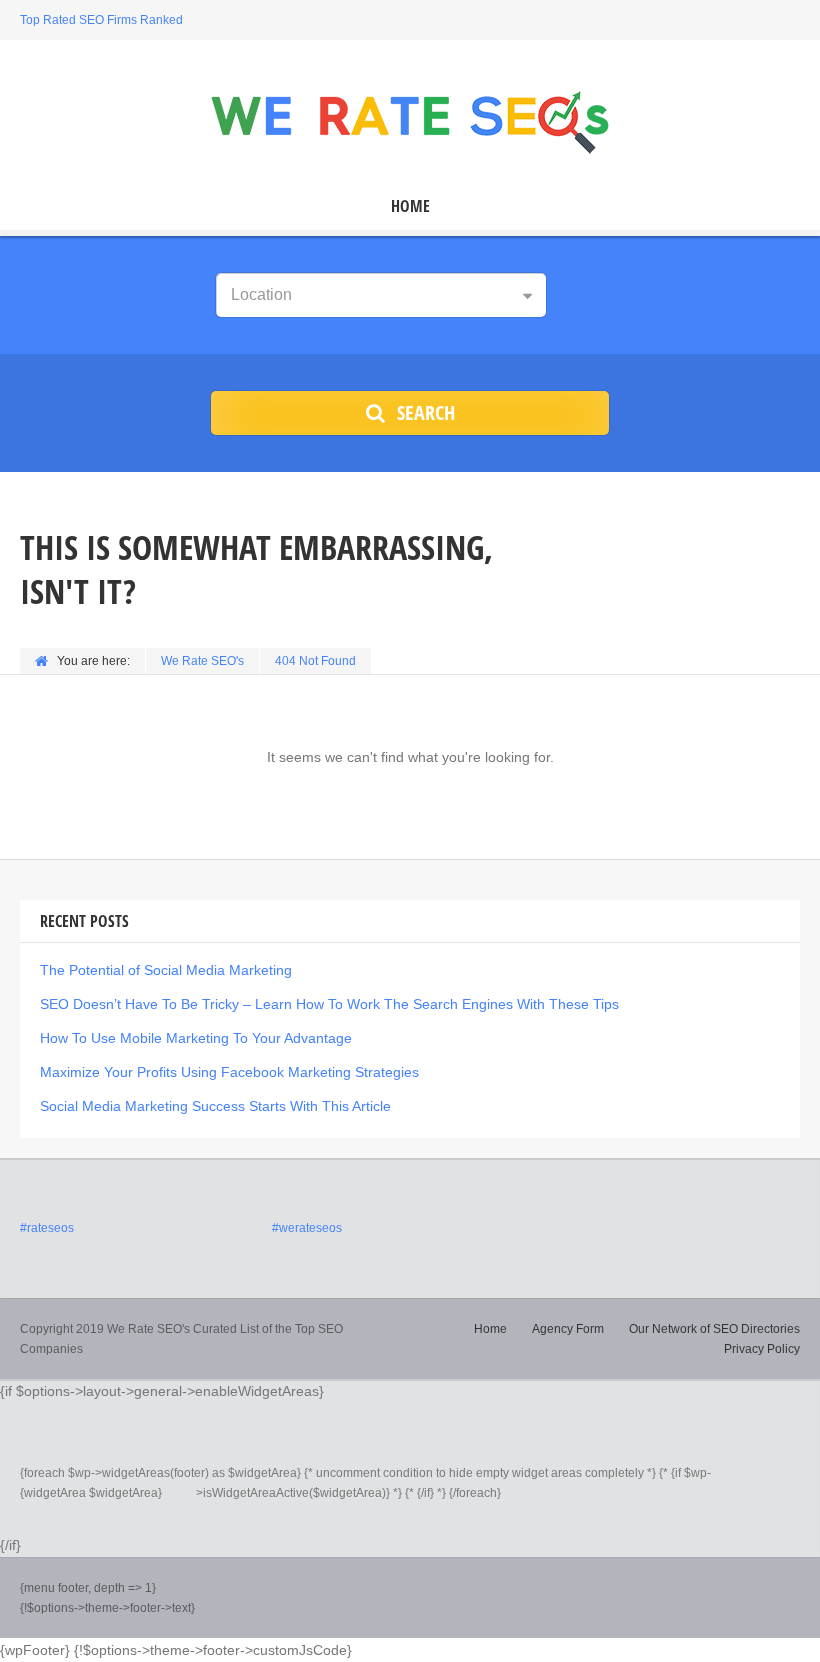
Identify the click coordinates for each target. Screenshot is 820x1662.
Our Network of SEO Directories (714, 1329)
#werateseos (307, 1228)
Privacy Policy (762, 1349)
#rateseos (47, 1228)
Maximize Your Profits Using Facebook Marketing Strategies (229, 1072)
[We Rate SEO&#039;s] (410, 120)
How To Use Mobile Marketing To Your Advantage (196, 1038)
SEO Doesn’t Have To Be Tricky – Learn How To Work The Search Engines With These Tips (329, 1004)
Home (410, 206)
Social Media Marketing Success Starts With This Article (215, 1106)
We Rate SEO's (202, 661)
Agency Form (568, 1329)
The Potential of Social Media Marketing (166, 970)
